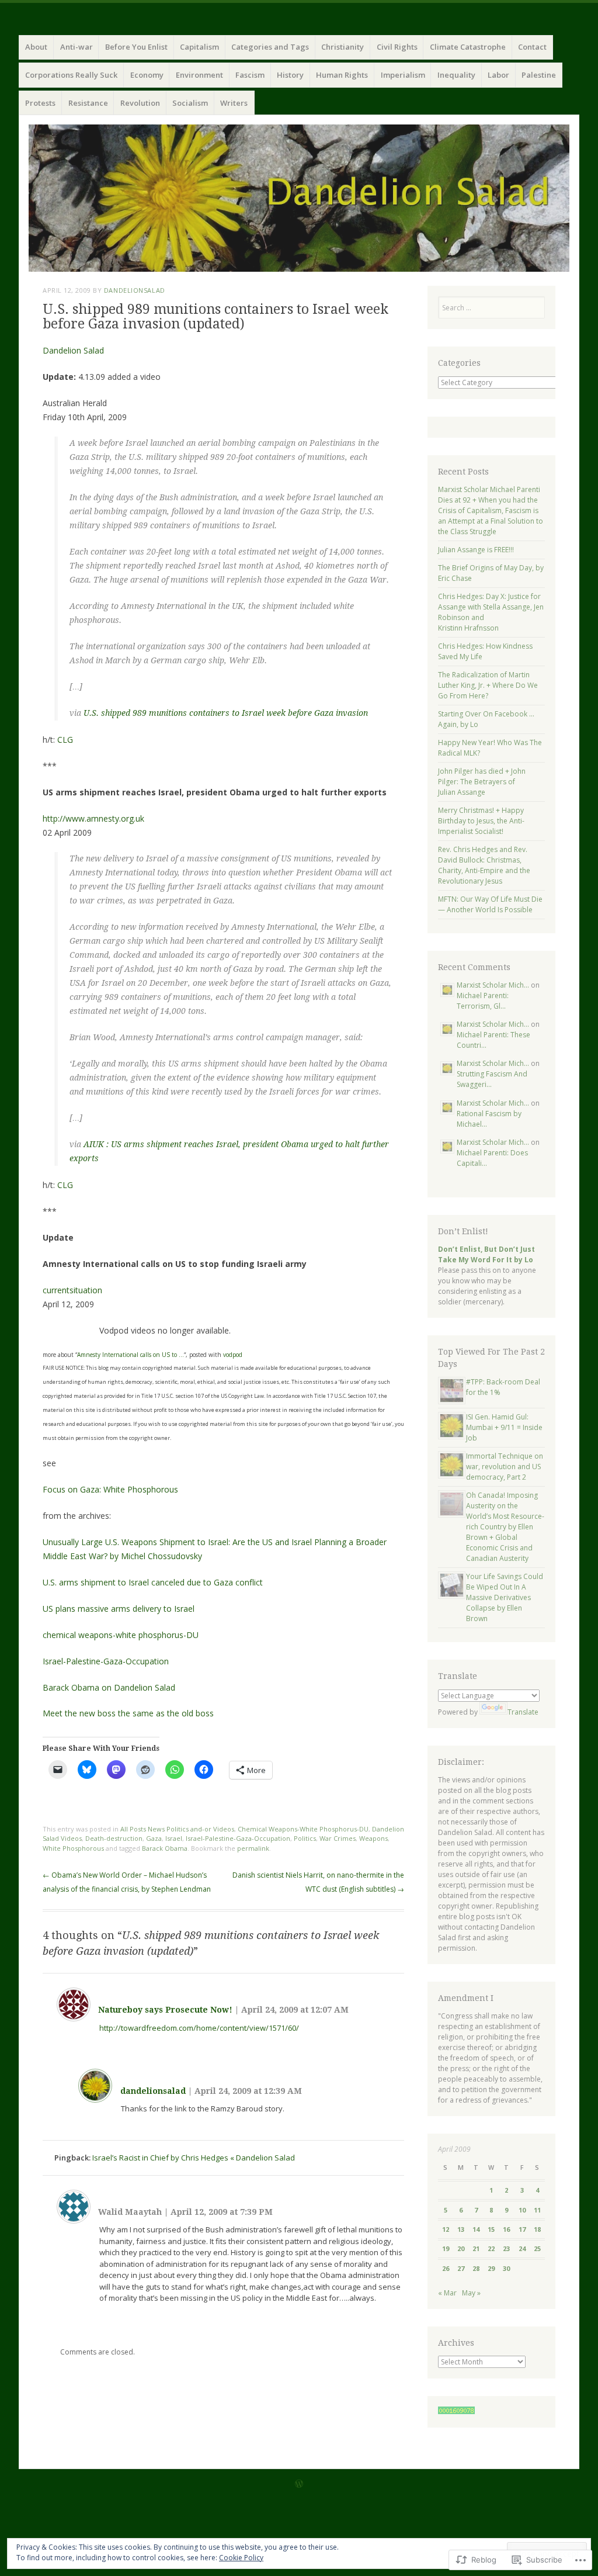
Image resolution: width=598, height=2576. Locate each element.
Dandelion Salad (73, 350)
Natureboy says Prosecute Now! (165, 2010)
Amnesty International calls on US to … (131, 1355)
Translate (523, 1712)
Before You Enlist (136, 47)
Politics (305, 1838)
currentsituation (72, 1290)
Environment (199, 75)
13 (461, 2229)
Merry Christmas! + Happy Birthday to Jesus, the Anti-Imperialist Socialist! (481, 821)
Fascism (250, 75)
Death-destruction (114, 1838)
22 (491, 2248)
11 (537, 2210)
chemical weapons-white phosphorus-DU (121, 1635)
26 (446, 2268)
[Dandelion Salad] (299, 198)
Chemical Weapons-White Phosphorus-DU (303, 1829)
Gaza (154, 1838)
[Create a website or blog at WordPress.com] (299, 2485)
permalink (253, 1848)
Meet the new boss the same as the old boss (128, 1713)
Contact (532, 47)
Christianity (343, 47)
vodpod (233, 1355)
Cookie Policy (241, 2558)
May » (471, 2293)
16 (506, 2229)
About (36, 47)
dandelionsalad (135, 290)
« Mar (447, 2293)
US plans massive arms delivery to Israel (119, 1609)
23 (506, 2248)
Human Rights (342, 75)
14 (476, 2229)
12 (446, 2229)
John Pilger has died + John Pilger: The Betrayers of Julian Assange (482, 782)
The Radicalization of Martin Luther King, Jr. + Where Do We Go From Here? (488, 685)
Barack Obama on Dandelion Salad (109, 1687)
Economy (147, 75)
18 (537, 2229)
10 (522, 2210)
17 (522, 2229)
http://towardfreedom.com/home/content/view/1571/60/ (199, 2028)
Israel (174, 1838)
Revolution (140, 103)
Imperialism (403, 75)
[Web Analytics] (456, 2411)
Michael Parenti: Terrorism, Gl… (483, 1001)
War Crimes (338, 1838)
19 (446, 2248)
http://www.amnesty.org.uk (93, 818)
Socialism (190, 103)
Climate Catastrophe (468, 47)
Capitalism (199, 47)
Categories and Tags (270, 47)
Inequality (456, 75)
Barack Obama (165, 1848)
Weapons (373, 1838)
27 (461, 2268)
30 (506, 2268)
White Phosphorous (73, 1848)
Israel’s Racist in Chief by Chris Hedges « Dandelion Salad (194, 2158)
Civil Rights (397, 47)
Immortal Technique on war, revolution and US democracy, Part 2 (505, 1467)
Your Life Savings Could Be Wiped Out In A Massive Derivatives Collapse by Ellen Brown (505, 1597)
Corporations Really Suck (71, 75)
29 (491, 2268)
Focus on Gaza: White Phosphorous (110, 1489)
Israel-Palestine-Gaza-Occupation (106, 1661)
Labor (498, 75)
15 (491, 2229)
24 (522, 2248)
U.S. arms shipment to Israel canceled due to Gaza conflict (153, 1582)
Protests (40, 103)
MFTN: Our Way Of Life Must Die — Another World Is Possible (490, 904)
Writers (234, 103)
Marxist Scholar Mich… (493, 985)
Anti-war (77, 47)
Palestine (539, 75)
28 (476, 2268)
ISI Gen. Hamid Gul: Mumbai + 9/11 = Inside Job (504, 1427)
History (290, 75)
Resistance (88, 103)
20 (461, 2248)
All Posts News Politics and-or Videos (177, 1829)
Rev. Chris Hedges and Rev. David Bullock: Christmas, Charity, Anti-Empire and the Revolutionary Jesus (484, 865)
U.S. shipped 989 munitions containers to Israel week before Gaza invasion (226, 713)
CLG (65, 740)
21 (476, 2248)
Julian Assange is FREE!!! (476, 550)
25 (537, 2248)
